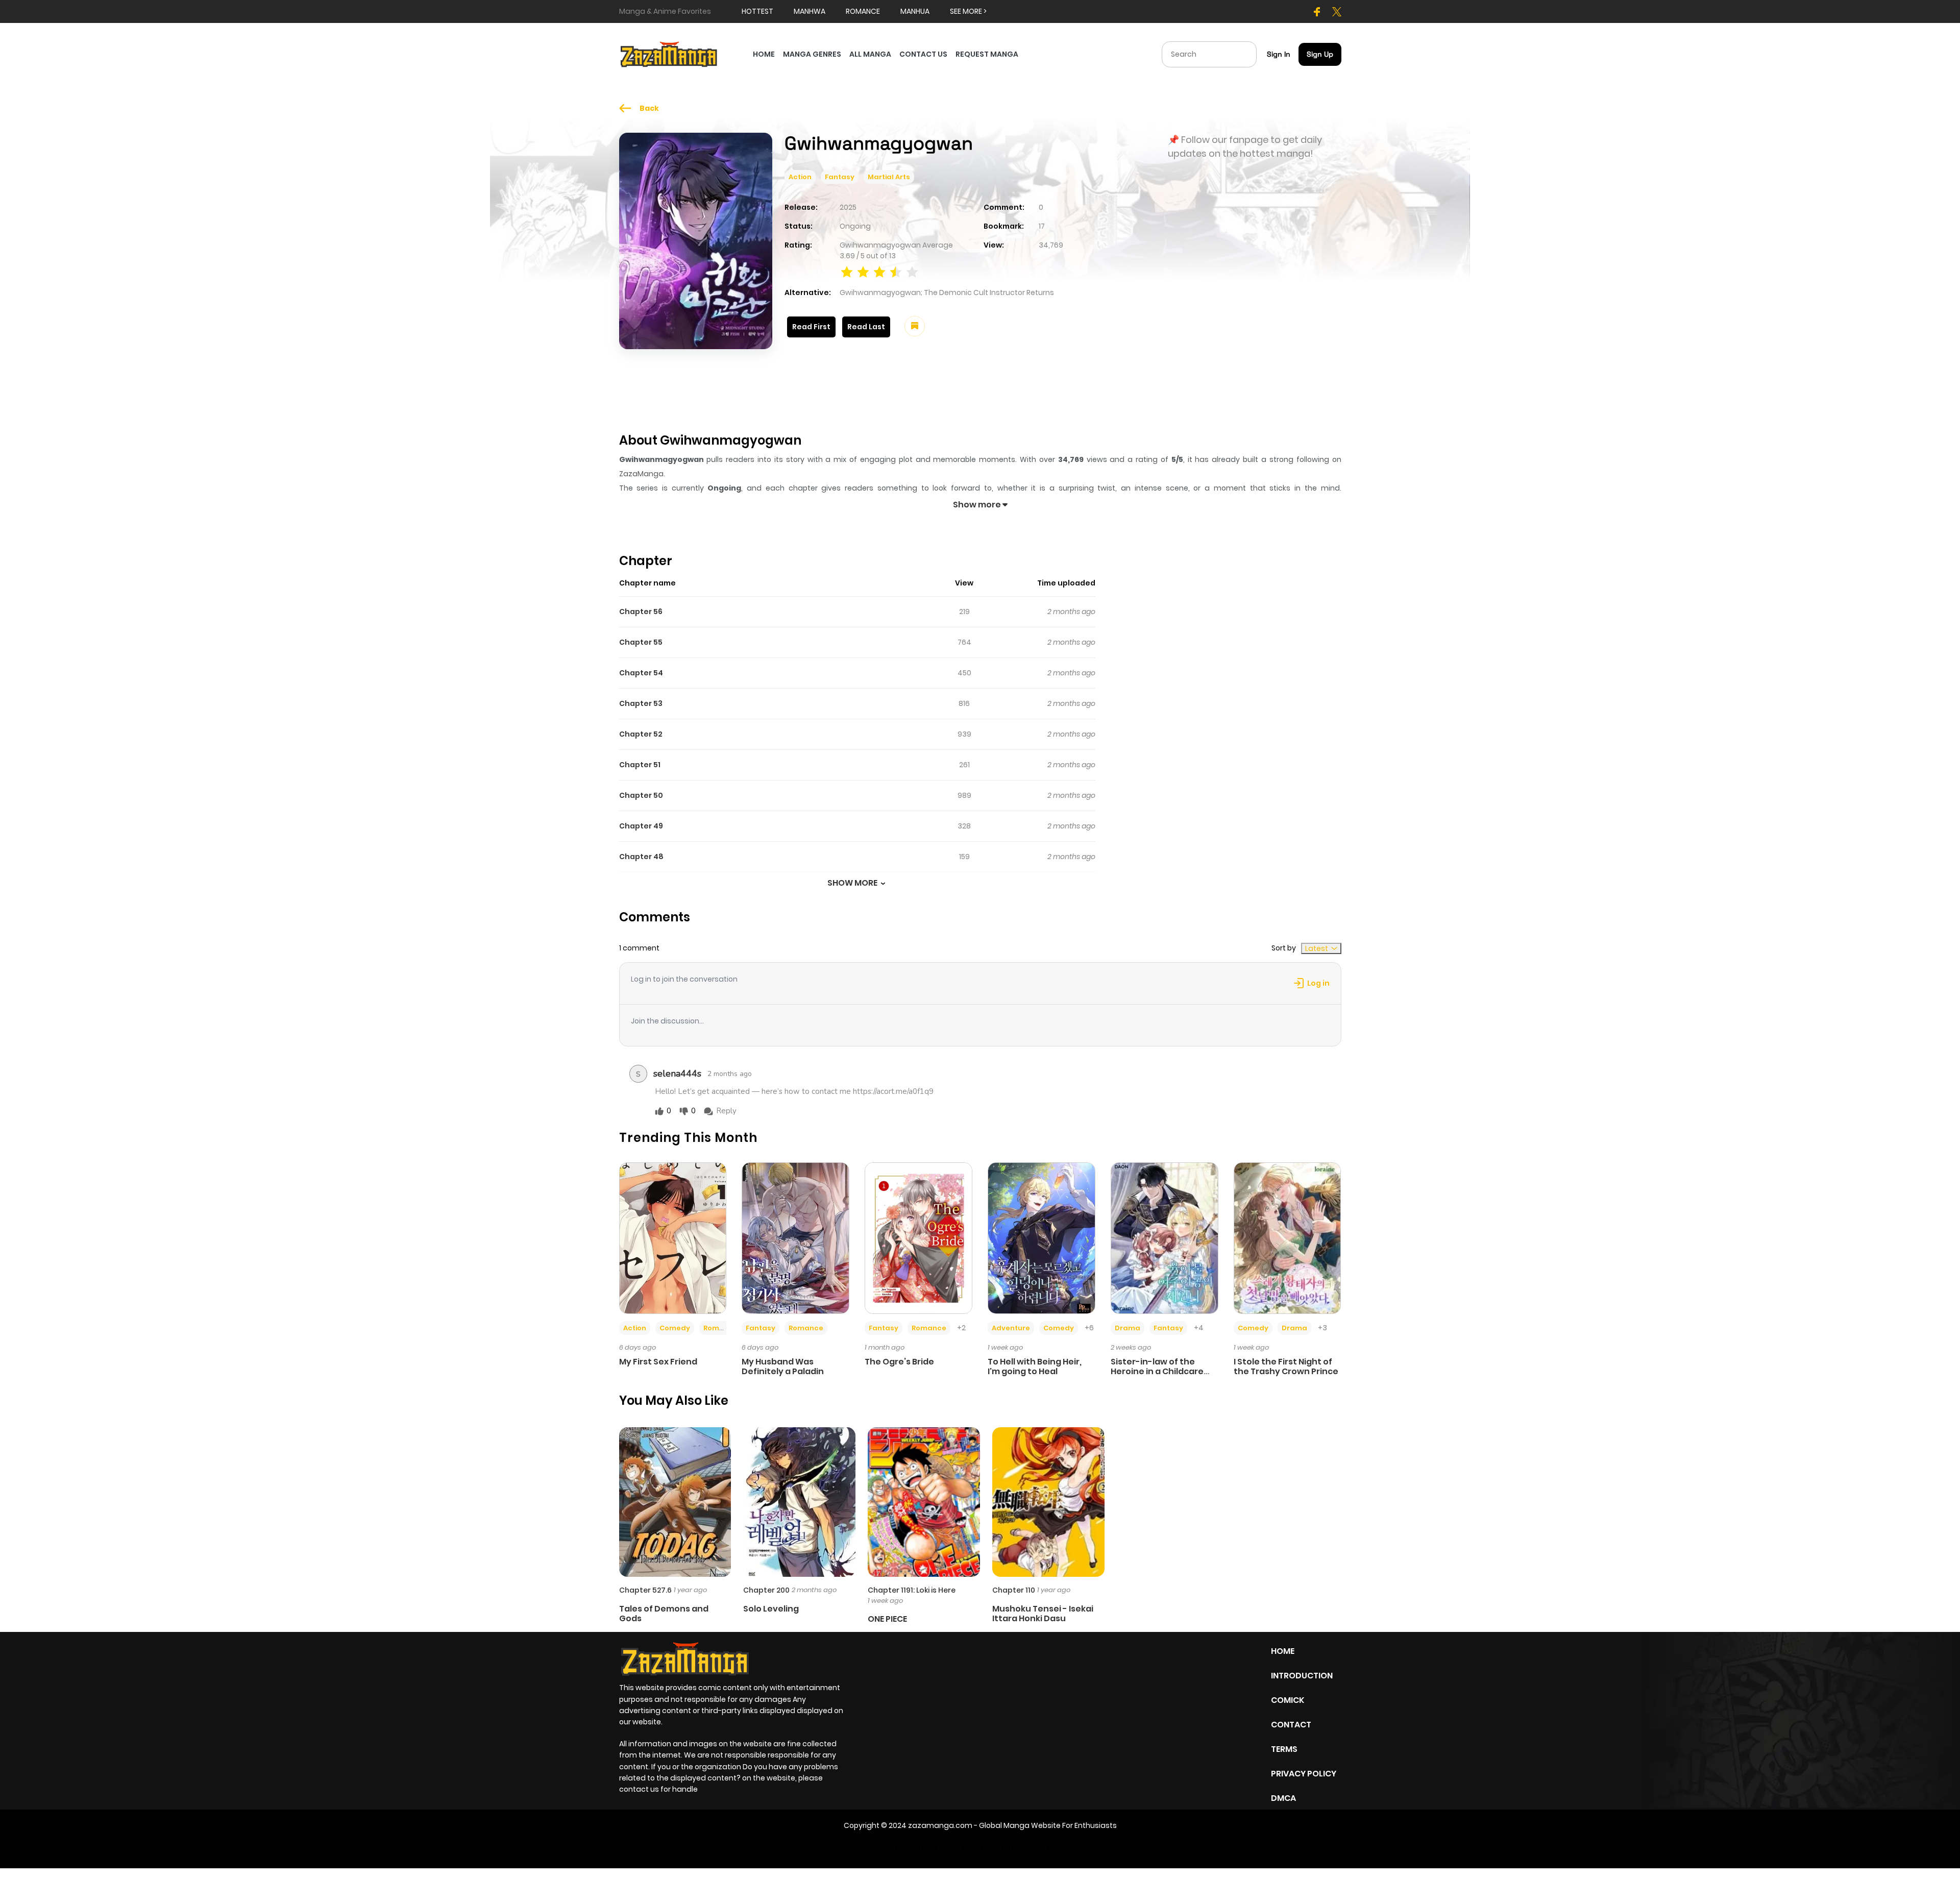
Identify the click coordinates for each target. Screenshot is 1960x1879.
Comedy (675, 1328)
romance (863, 11)
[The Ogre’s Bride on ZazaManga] (918, 1237)
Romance (721, 1328)
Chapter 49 (641, 826)
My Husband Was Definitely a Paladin (783, 1366)
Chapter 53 (641, 703)
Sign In (1279, 54)
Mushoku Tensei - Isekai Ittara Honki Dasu (1043, 1614)
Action (800, 177)
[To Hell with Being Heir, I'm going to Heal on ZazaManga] (1042, 1237)
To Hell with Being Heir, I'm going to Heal (1035, 1366)
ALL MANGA (870, 54)
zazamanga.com (940, 1825)
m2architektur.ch (1038, 1847)
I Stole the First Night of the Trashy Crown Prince (1286, 1366)
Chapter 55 (641, 642)
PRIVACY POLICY (1304, 1774)
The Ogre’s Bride (899, 1362)
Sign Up (1320, 54)
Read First (811, 327)
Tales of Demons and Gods (664, 1614)
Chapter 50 (641, 795)
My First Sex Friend (658, 1362)
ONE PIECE (887, 1619)
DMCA (1283, 1798)
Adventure (1011, 1328)
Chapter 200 (766, 1590)
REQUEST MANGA (987, 54)
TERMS (1284, 1749)
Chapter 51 (640, 765)
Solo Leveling (771, 1609)
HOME (764, 54)
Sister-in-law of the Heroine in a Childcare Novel (1157, 1371)
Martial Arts (889, 177)
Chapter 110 (1014, 1590)
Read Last (866, 327)
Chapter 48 (641, 857)
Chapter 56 (641, 612)
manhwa (810, 11)
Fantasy (840, 177)
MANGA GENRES (812, 54)
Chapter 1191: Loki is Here (912, 1590)
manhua (915, 11)
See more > (968, 11)
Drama (1128, 1328)
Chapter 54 (641, 673)
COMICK (1288, 1700)
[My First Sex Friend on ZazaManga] (673, 1237)
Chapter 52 (641, 734)
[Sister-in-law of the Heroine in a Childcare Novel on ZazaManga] (1165, 1237)
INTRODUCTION (1302, 1676)
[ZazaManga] (669, 54)
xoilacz (950, 1847)
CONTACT (1291, 1725)
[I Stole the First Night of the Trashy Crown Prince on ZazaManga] (1288, 1237)
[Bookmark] (915, 326)
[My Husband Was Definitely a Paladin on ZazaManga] (795, 1237)
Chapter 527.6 (645, 1590)
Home (1283, 1651)
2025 (848, 207)
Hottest (757, 11)
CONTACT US (923, 54)
